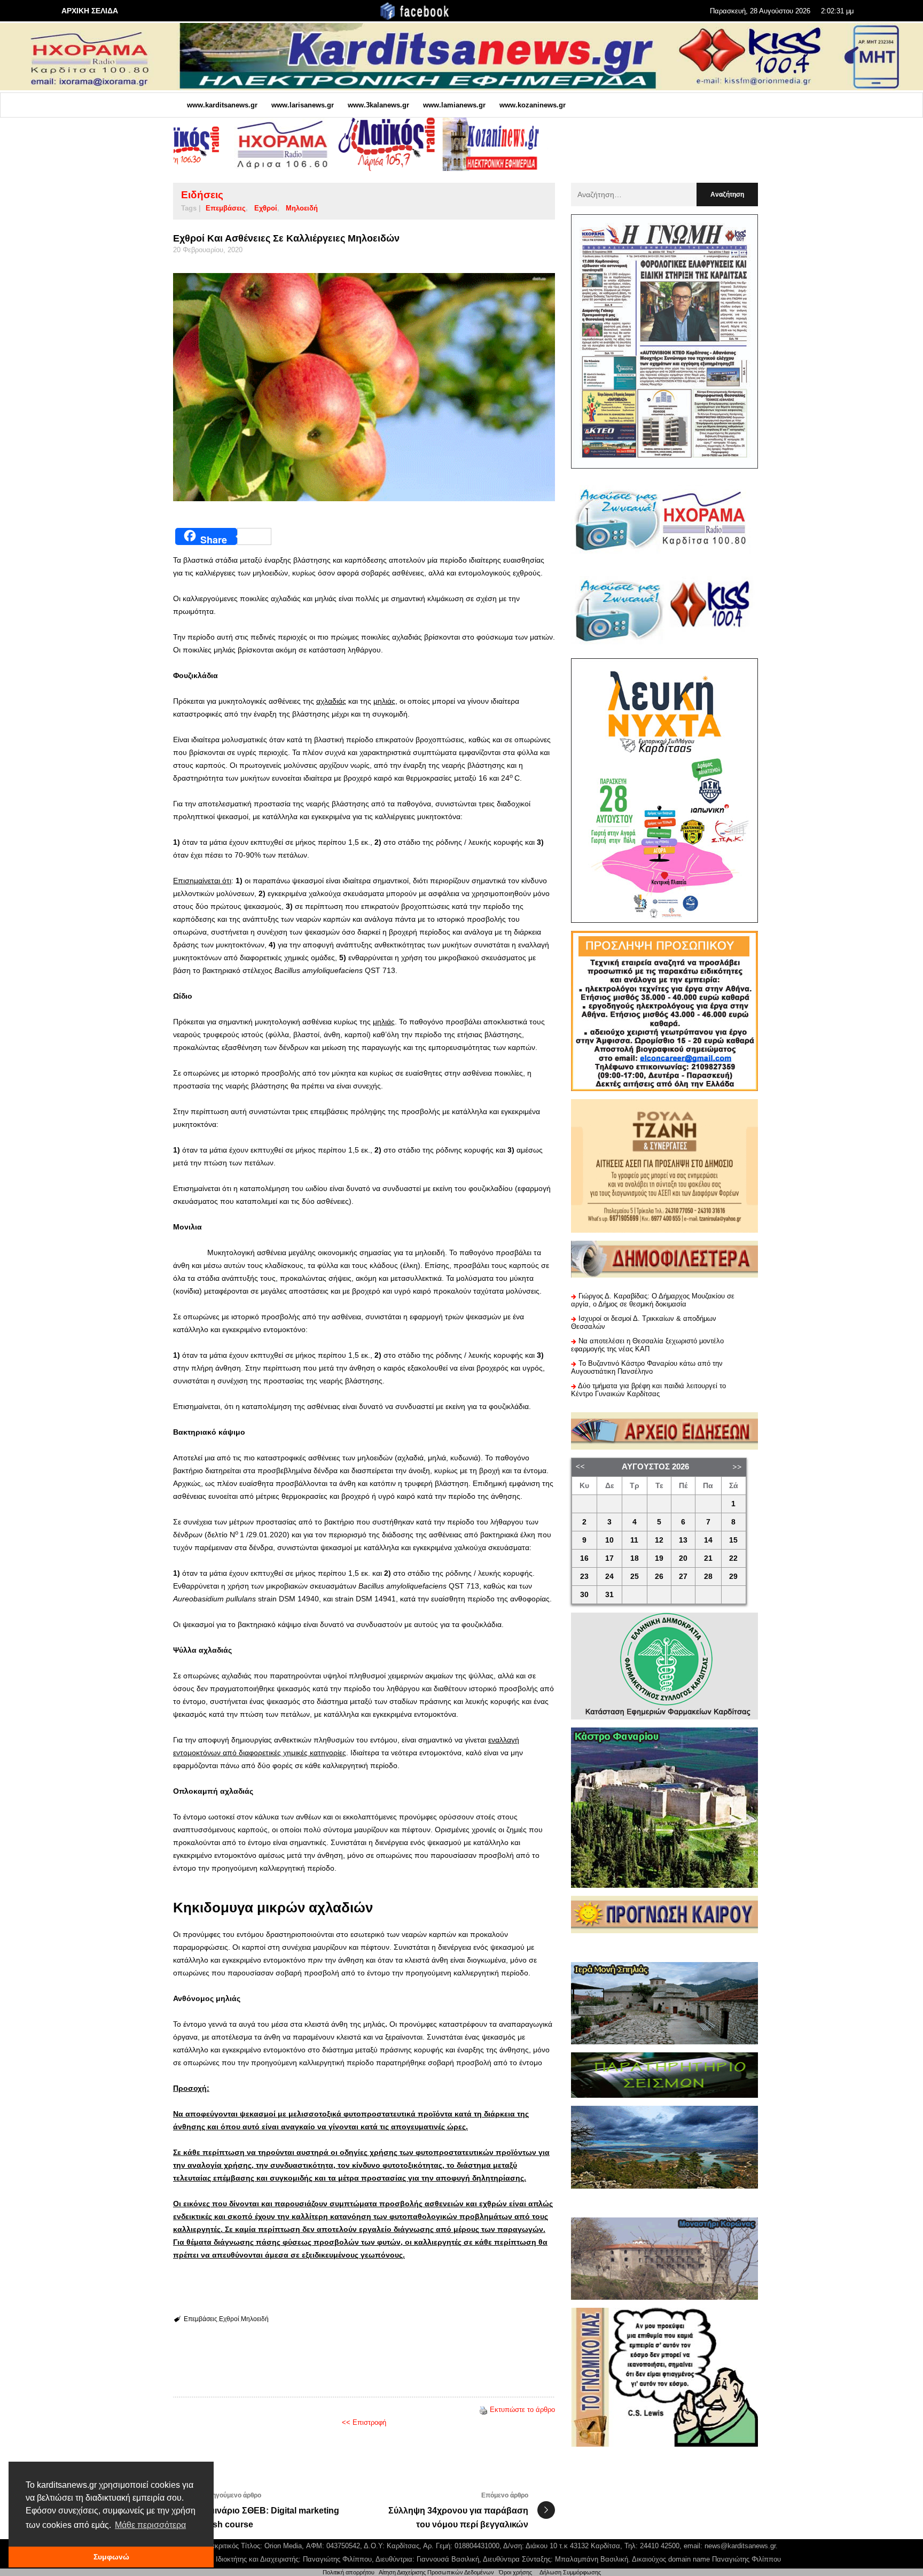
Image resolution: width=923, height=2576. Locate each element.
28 (708, 1577)
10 (609, 1540)
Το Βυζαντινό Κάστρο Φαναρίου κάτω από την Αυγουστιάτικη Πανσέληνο (647, 1367)
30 (584, 1595)
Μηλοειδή (302, 208)
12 (659, 1540)
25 (635, 1577)
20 (683, 1558)
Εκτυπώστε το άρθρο (522, 2410)
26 (659, 1577)
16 (584, 1558)
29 (733, 1577)
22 (733, 1558)
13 (683, 1540)
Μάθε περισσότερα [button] (150, 2525)
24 (609, 1577)
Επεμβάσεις (226, 208)
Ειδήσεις (202, 195)
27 (683, 1577)
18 (635, 1558)
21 (708, 1558)
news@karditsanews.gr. (741, 2546)
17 (609, 1558)
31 (609, 1595)
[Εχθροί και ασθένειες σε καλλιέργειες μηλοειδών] (364, 387)
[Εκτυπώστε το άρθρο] (483, 2410)
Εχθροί (266, 208)
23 (584, 1577)
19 (659, 1558)
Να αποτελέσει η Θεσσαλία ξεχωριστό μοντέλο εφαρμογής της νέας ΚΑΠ (647, 1345)
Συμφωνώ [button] (111, 2557)
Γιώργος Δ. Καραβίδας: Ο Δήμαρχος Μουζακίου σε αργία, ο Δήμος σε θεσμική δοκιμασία (653, 1300)
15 (733, 1540)
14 (708, 1540)
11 (634, 1540)
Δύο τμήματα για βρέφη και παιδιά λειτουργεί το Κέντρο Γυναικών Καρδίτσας (648, 1390)
